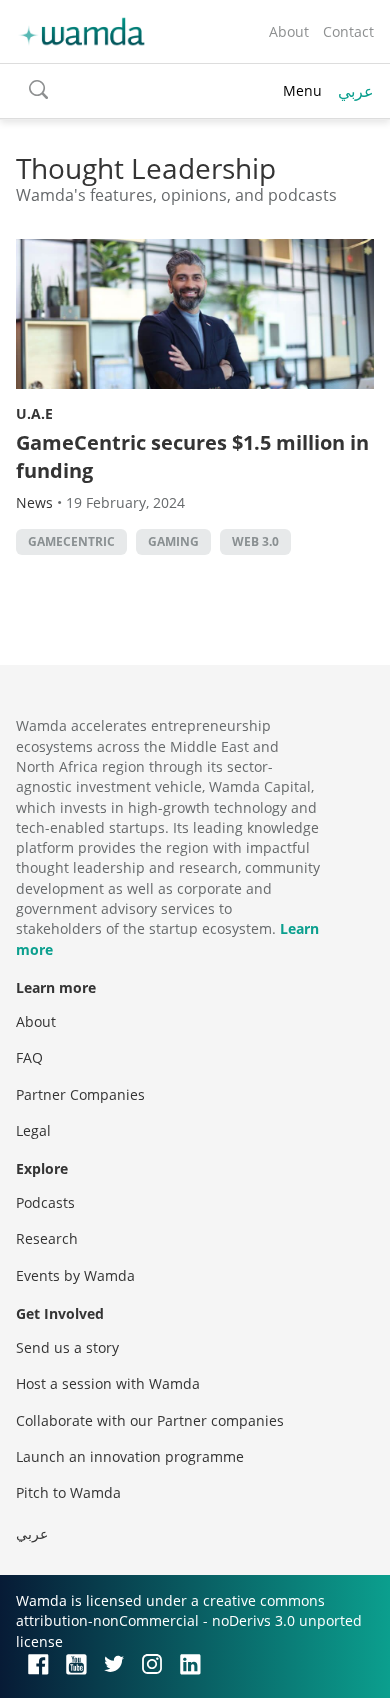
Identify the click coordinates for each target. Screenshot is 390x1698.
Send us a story (67, 1347)
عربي (356, 91)
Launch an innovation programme (130, 1456)
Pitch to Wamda (68, 1492)
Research (47, 1238)
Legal (33, 1130)
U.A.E (34, 413)
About (289, 31)
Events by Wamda (75, 1275)
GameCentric (71, 541)
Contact (348, 31)
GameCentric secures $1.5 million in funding (192, 456)
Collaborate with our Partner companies (150, 1420)
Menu (302, 90)
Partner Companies (80, 1094)
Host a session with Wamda (108, 1383)
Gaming (173, 541)
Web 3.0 (255, 541)
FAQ (29, 1057)
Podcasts (45, 1202)
